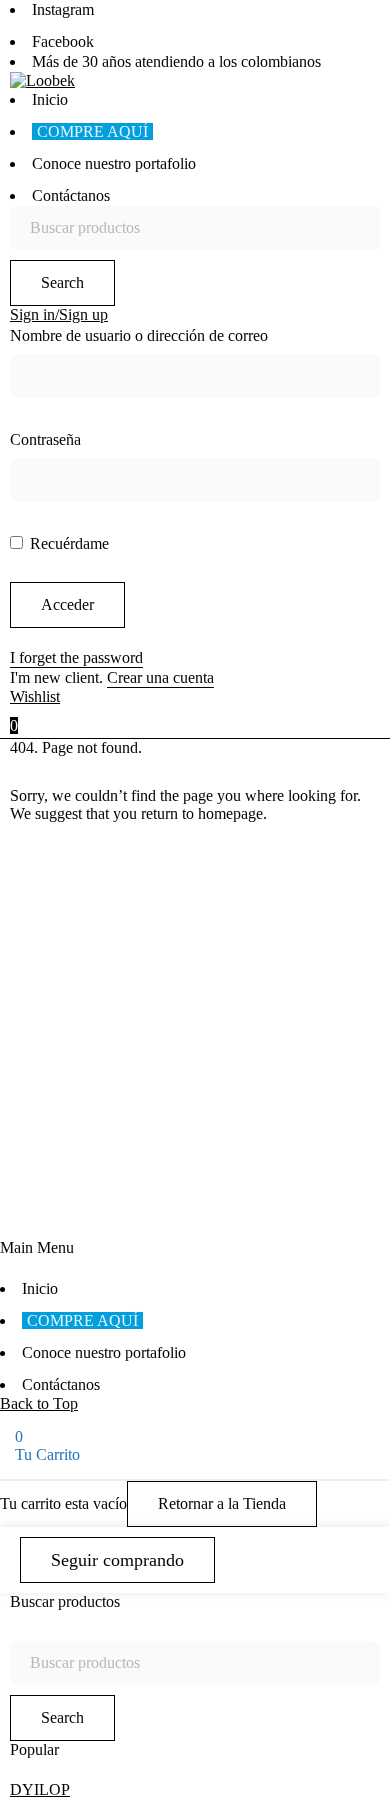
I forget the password (76, 657)
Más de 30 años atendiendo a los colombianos (176, 61)
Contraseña (45, 439)
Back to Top (39, 1403)
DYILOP (40, 1789)
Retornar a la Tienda (222, 1503)
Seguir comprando (117, 1560)
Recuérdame (67, 543)
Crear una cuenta (160, 677)
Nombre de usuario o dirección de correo (139, 335)
